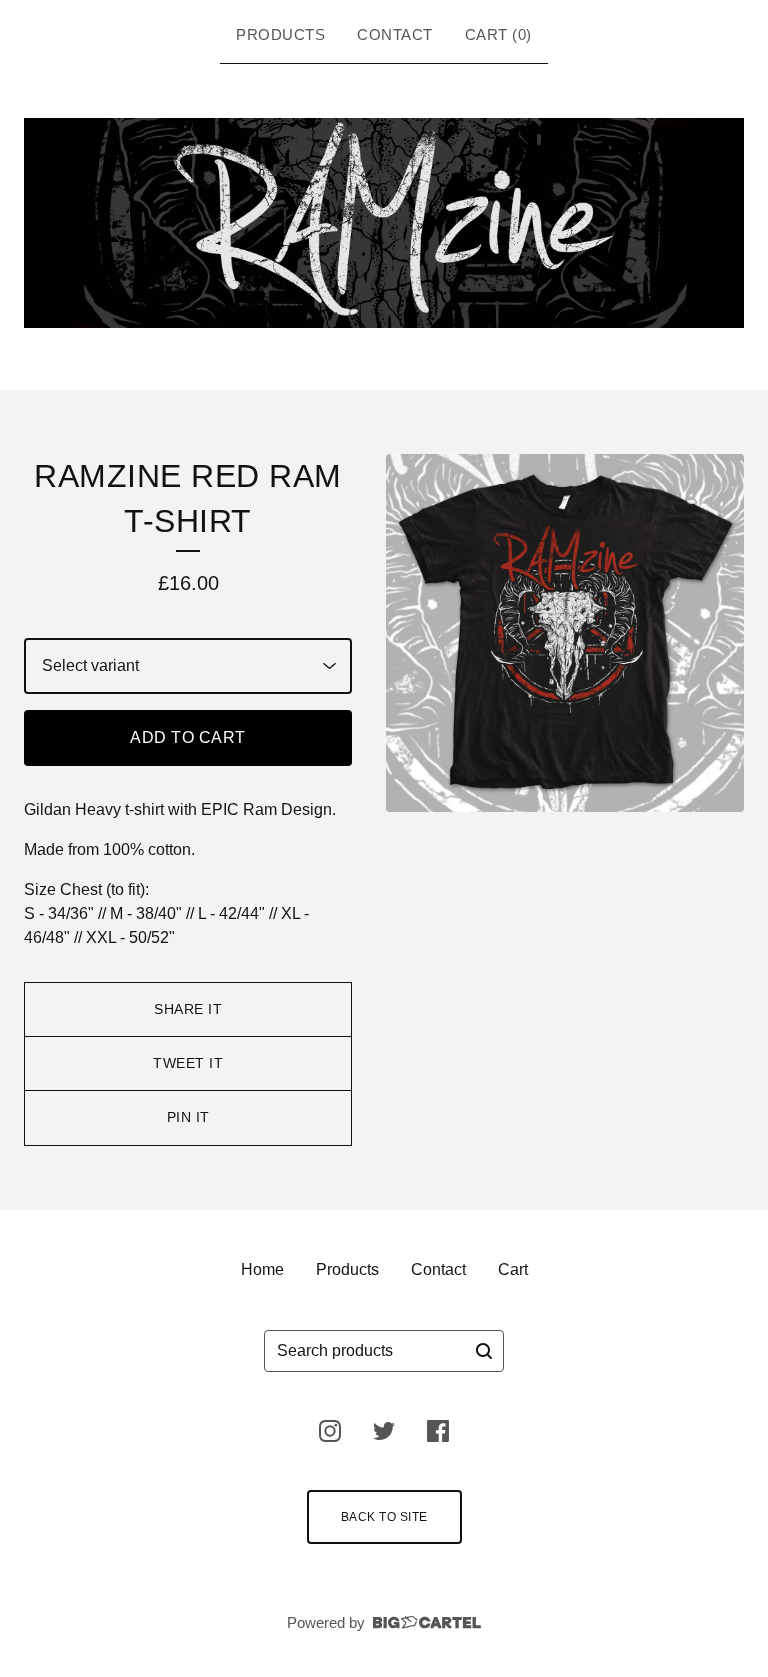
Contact (395, 34)
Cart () (498, 34)
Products (280, 34)
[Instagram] (330, 1431)
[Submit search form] (484, 1351)
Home (262, 1269)
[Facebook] (438, 1431)
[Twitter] (384, 1431)
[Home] (384, 223)
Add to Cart (188, 737)
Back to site (384, 1517)
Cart (513, 1269)
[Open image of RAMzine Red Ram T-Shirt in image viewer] (565, 633)
